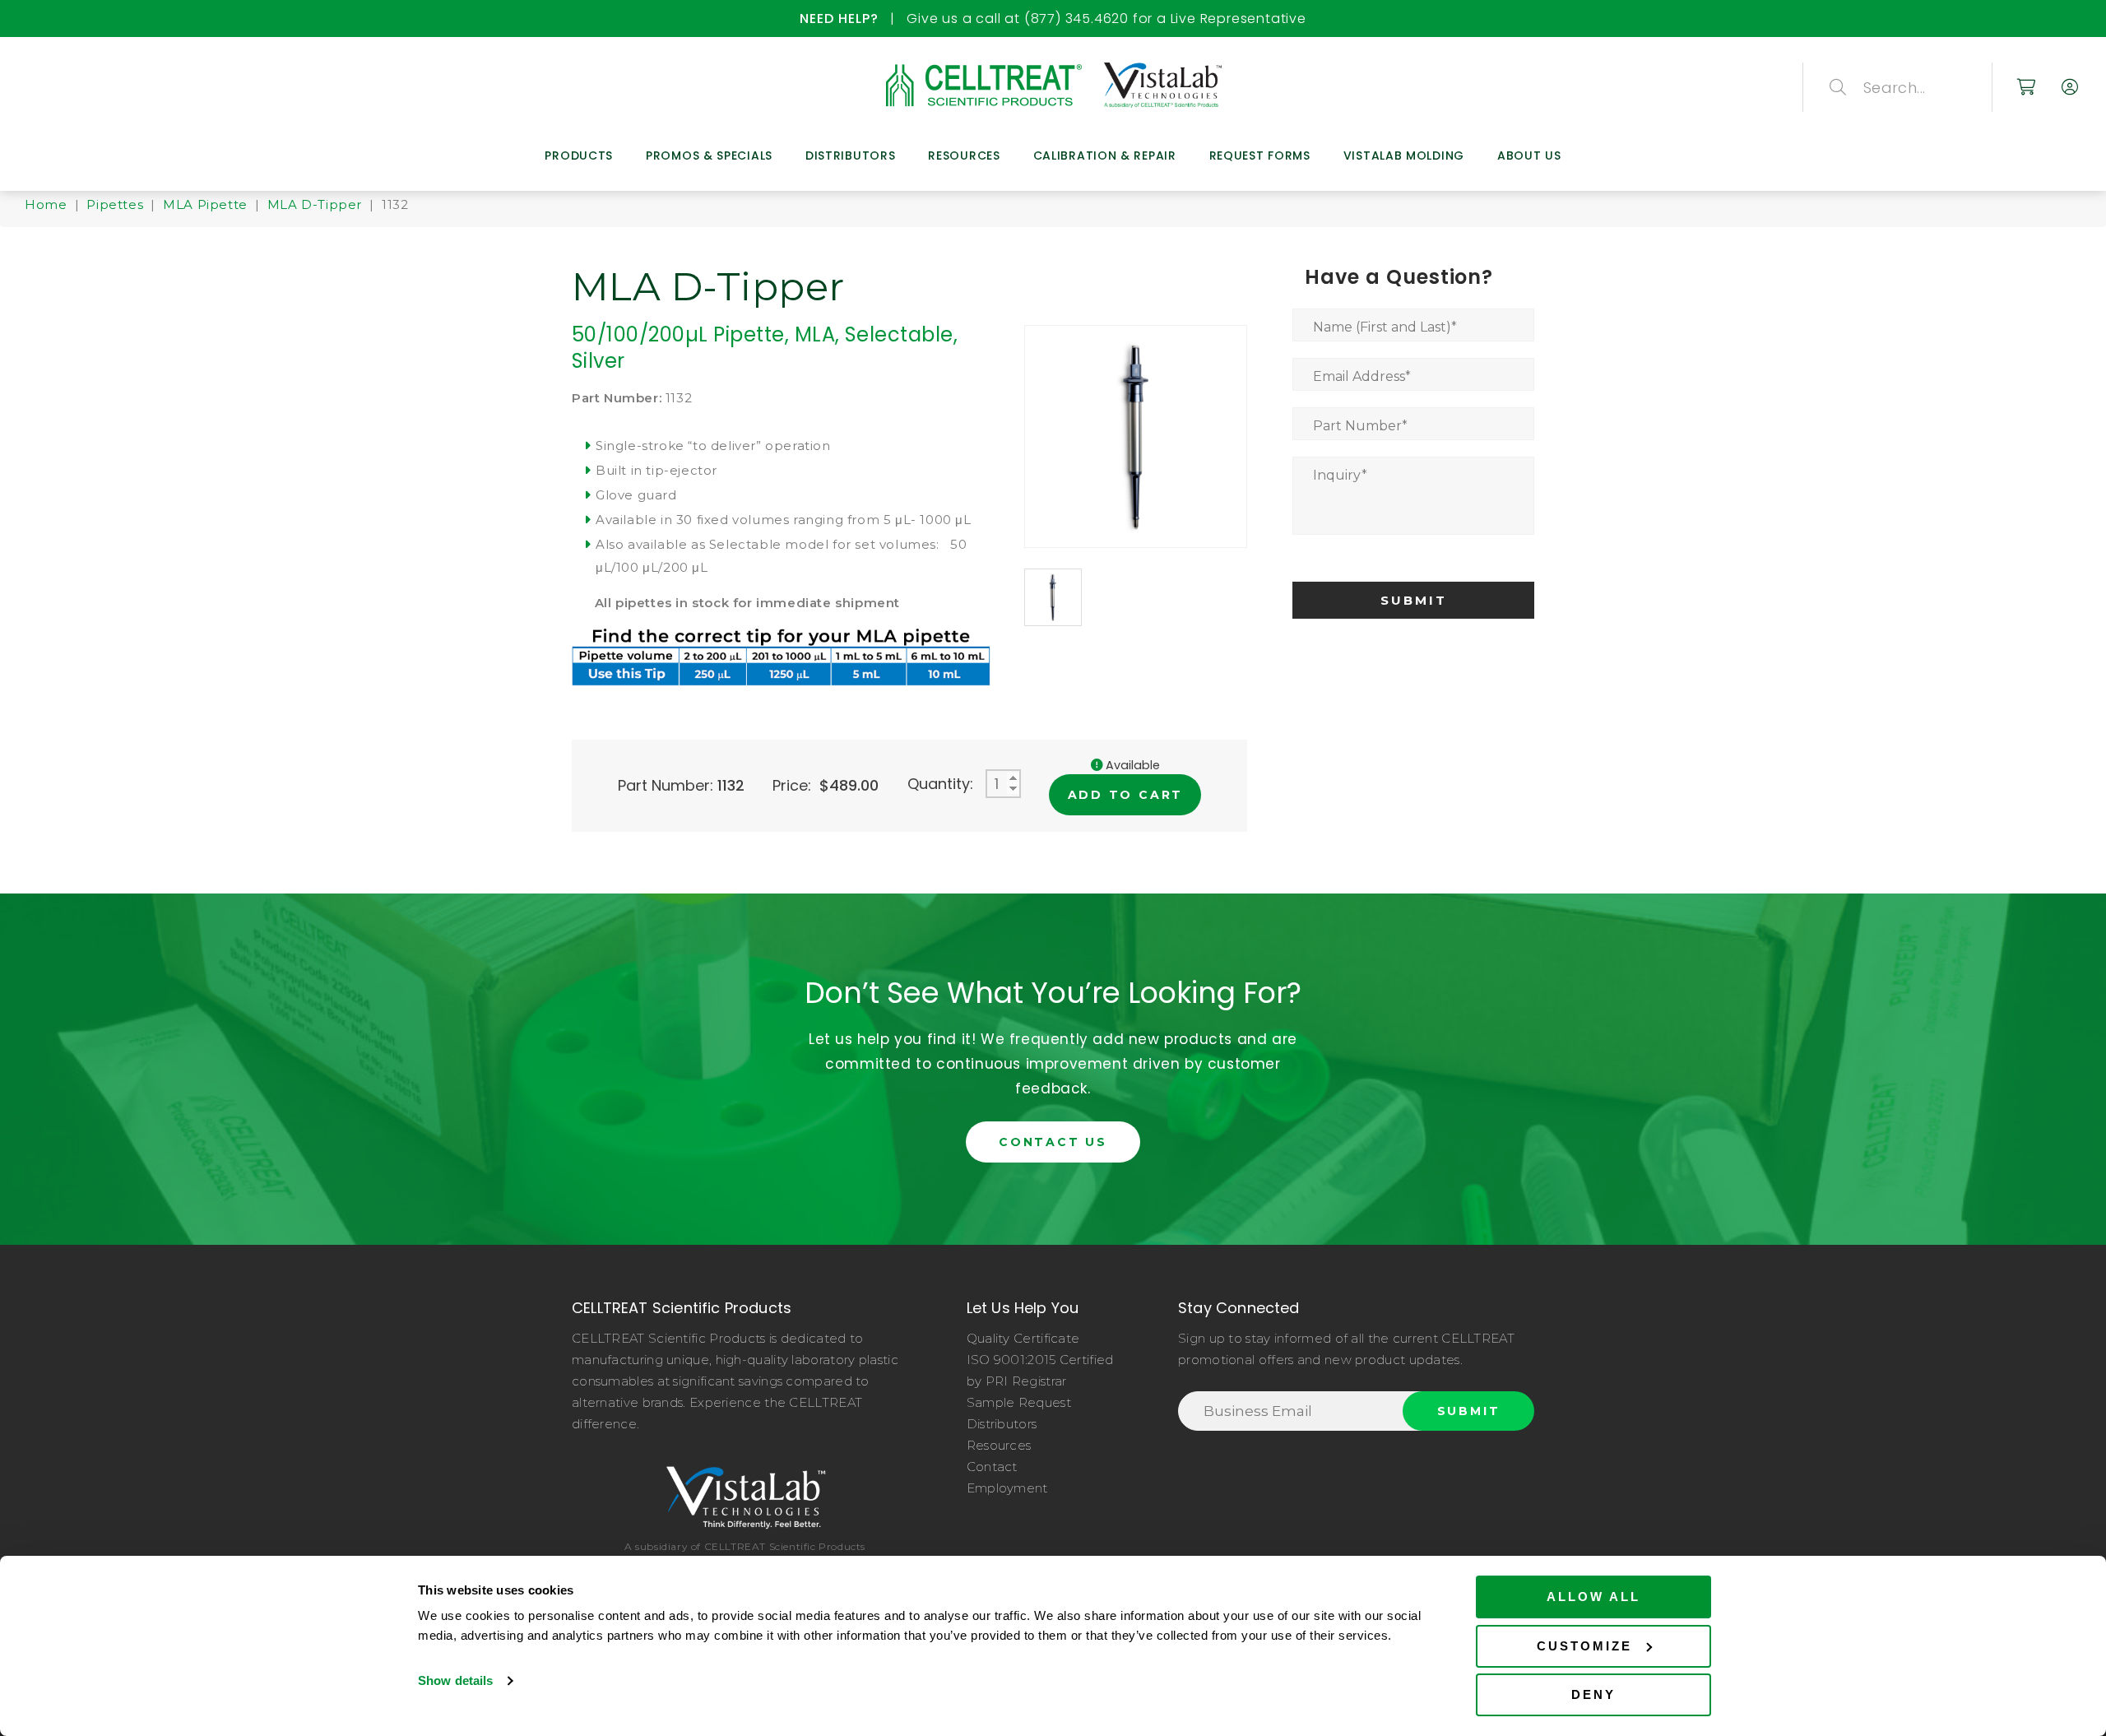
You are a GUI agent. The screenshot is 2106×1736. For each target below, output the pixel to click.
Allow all (1593, 1597)
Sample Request (1019, 1402)
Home (46, 204)
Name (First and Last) (1385, 327)
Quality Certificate (1023, 1338)
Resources (964, 155)
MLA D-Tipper (315, 204)
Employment (1007, 1488)
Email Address (1362, 376)
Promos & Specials (709, 155)
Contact (992, 1467)
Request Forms (1260, 155)
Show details (455, 1680)
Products (579, 155)
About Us (1529, 155)
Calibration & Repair (1105, 155)
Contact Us (1053, 1142)
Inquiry (1340, 475)
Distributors (850, 155)
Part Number (1360, 426)
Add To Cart (1126, 795)
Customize (1584, 1646)
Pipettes (115, 204)
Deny (1593, 1694)
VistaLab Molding (1404, 155)
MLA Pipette (205, 204)
